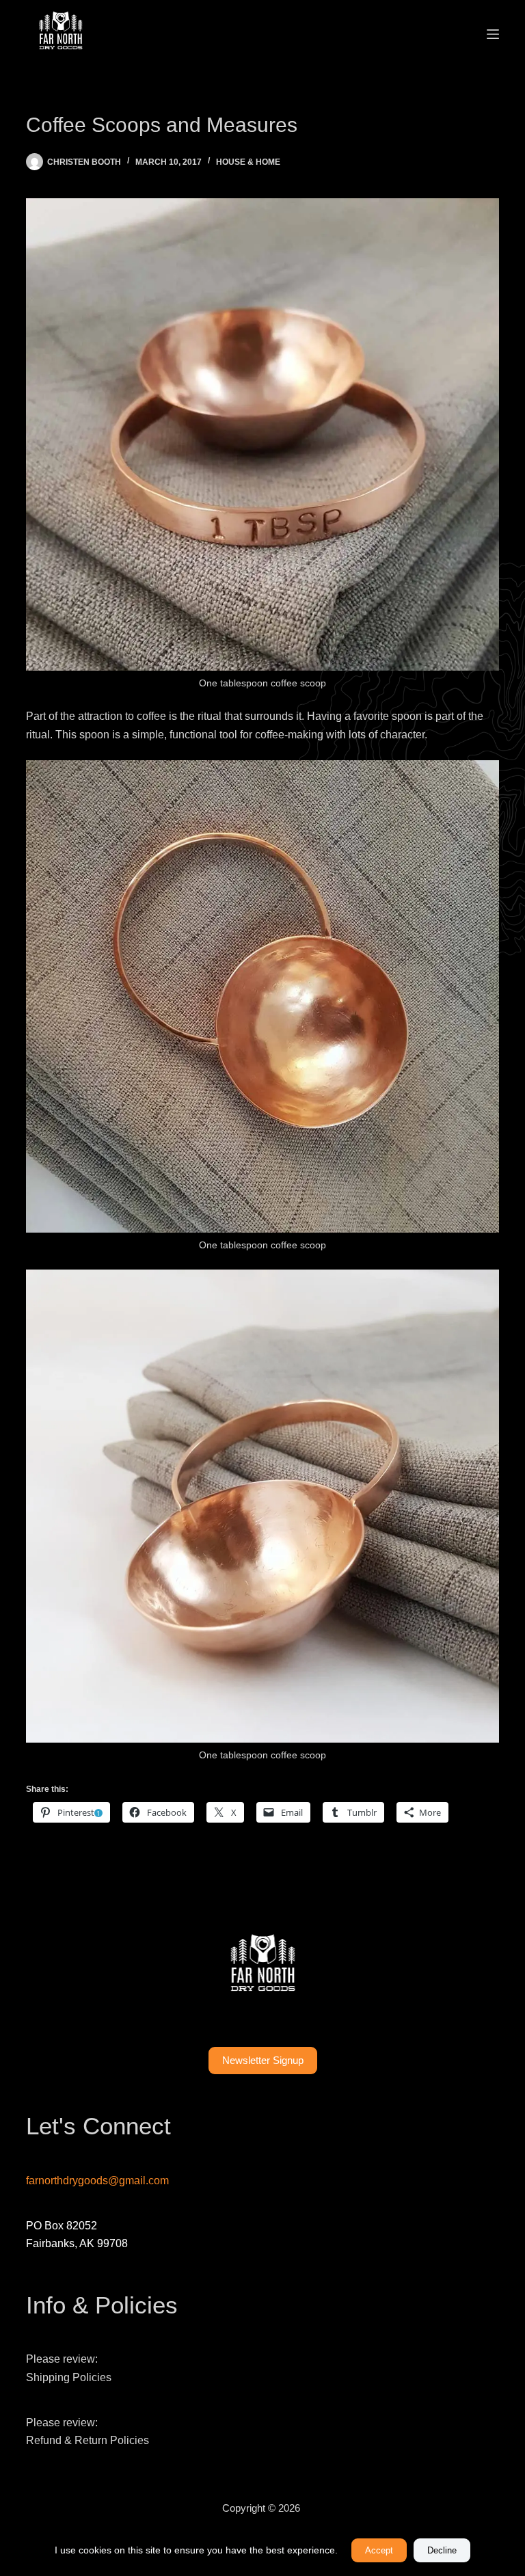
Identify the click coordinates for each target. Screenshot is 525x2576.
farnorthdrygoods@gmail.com (97, 2181)
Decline (442, 2550)
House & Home (248, 162)
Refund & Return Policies (87, 2440)
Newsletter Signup (263, 2060)
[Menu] (493, 34)
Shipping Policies (69, 2377)
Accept (379, 2550)
